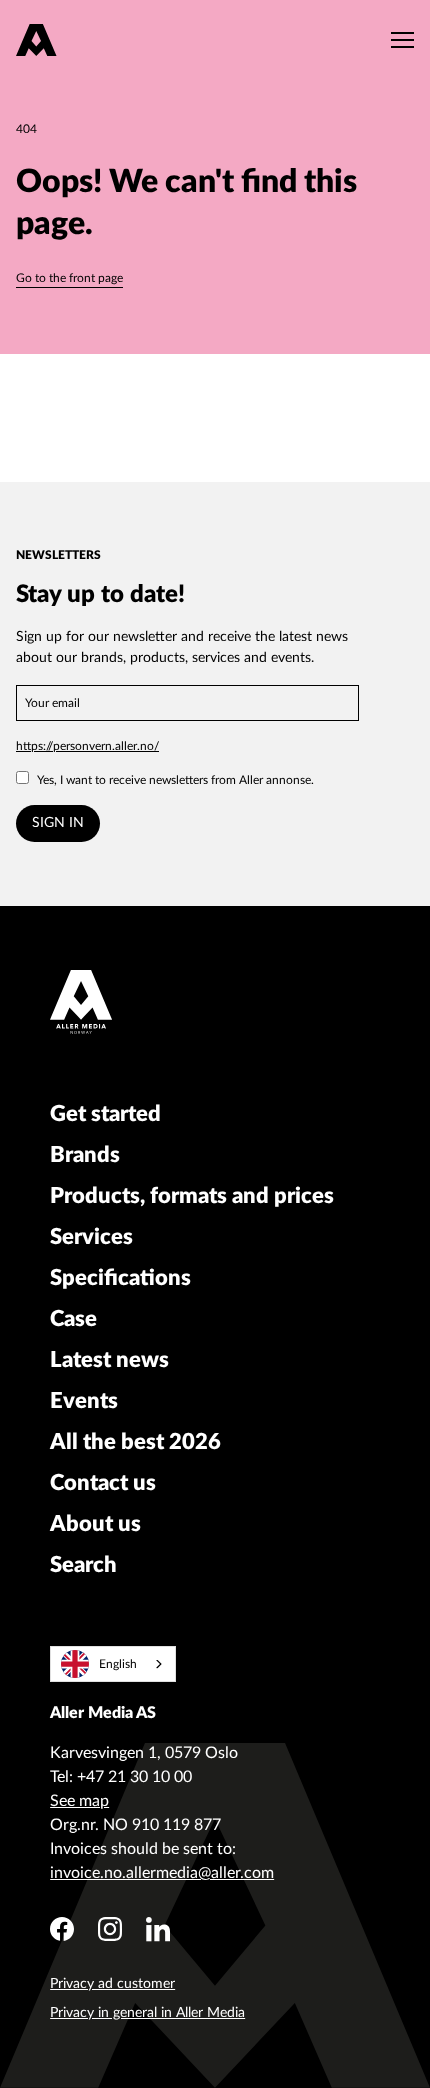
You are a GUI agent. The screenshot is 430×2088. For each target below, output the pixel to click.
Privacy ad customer (112, 1984)
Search (83, 1565)
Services (91, 1237)
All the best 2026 (135, 1442)
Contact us (103, 1483)
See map (79, 1801)
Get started (105, 1114)
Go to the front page (69, 278)
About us (95, 1524)
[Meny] (397, 40)
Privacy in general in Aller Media (147, 2013)
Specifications (120, 1278)
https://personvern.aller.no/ (87, 746)
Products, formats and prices (192, 1196)
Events (84, 1401)
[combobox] (113, 1664)
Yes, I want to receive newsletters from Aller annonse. (175, 780)
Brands (85, 1155)
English (118, 1664)
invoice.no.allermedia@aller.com (162, 1873)
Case (73, 1319)
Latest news (109, 1360)
